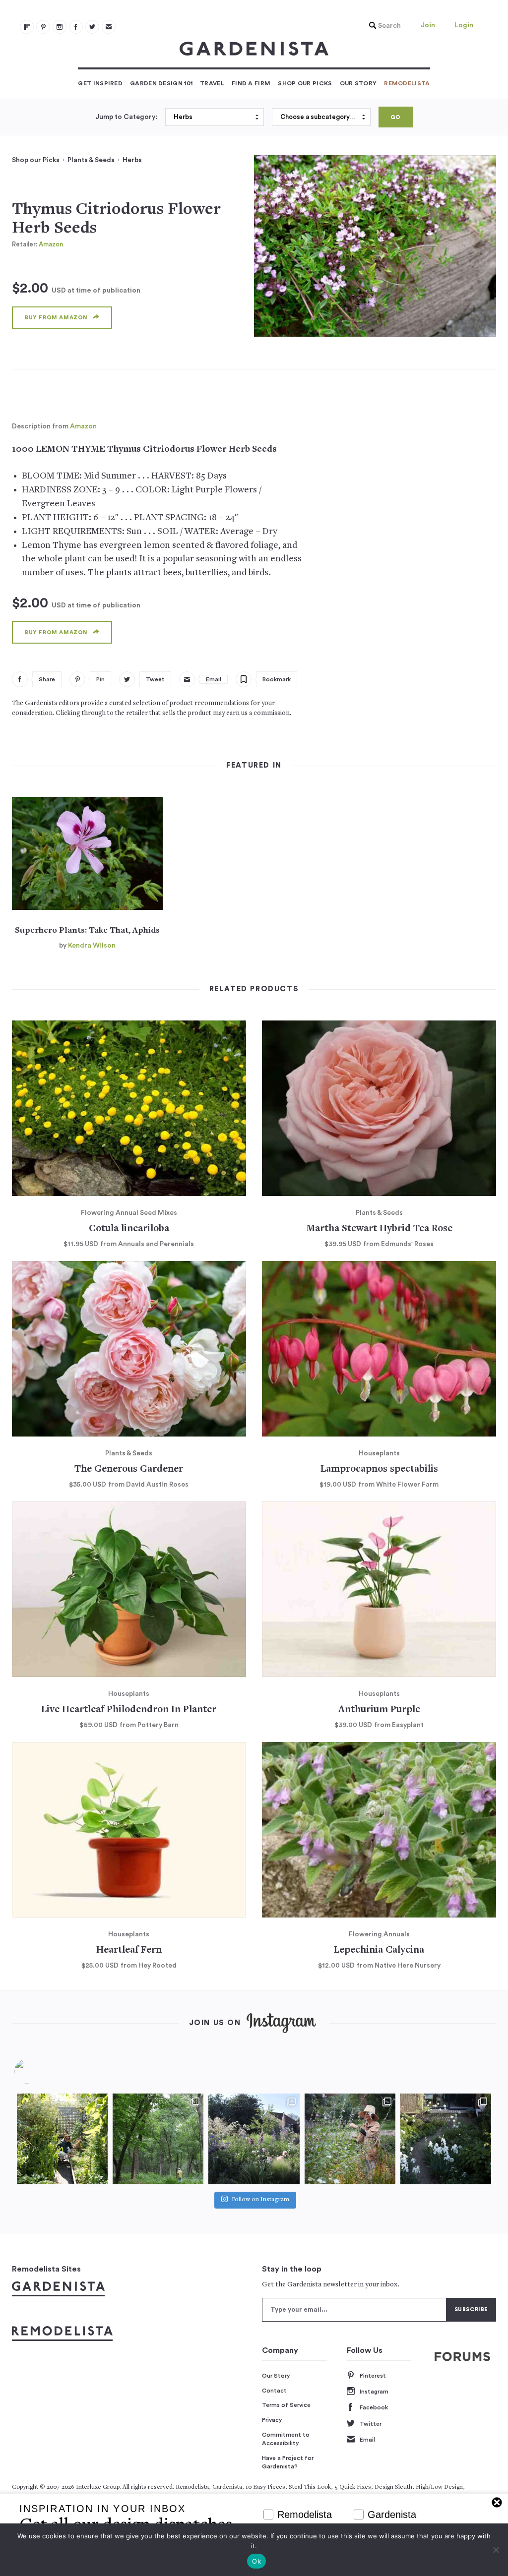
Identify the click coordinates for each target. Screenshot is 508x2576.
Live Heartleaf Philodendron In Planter (129, 1710)
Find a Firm (251, 83)
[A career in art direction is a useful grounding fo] (446, 2139)
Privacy (272, 2420)
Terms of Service (286, 2405)
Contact (274, 2391)
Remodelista (407, 83)
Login (464, 25)
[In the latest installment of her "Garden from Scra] (254, 2139)
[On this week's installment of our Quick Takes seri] (350, 2139)
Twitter (371, 2424)
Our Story (358, 83)
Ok (256, 2561)
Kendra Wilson (92, 946)
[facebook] (76, 27)
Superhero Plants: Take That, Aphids (87, 931)
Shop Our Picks (305, 83)
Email (367, 2440)
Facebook (374, 2407)
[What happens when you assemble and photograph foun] (158, 2139)
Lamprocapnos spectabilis (379, 1469)
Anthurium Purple (379, 1710)
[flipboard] (27, 27)
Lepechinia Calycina (379, 1950)
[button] (382, 26)
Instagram (374, 2392)
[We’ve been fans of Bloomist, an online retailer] (62, 2139)
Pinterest (373, 2376)
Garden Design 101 (161, 83)
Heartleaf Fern (129, 1950)
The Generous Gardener (129, 1469)
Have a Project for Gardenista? (288, 2462)
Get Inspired (100, 83)
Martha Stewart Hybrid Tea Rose (379, 1229)
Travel (212, 83)
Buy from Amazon (56, 318)
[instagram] (60, 27)
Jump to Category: (126, 117)
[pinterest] (43, 27)
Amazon (51, 244)
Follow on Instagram (260, 2200)
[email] (109, 27)
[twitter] (92, 27)
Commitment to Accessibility (286, 2439)
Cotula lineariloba (129, 1229)
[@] (42, 2071)
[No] (496, 2550)
